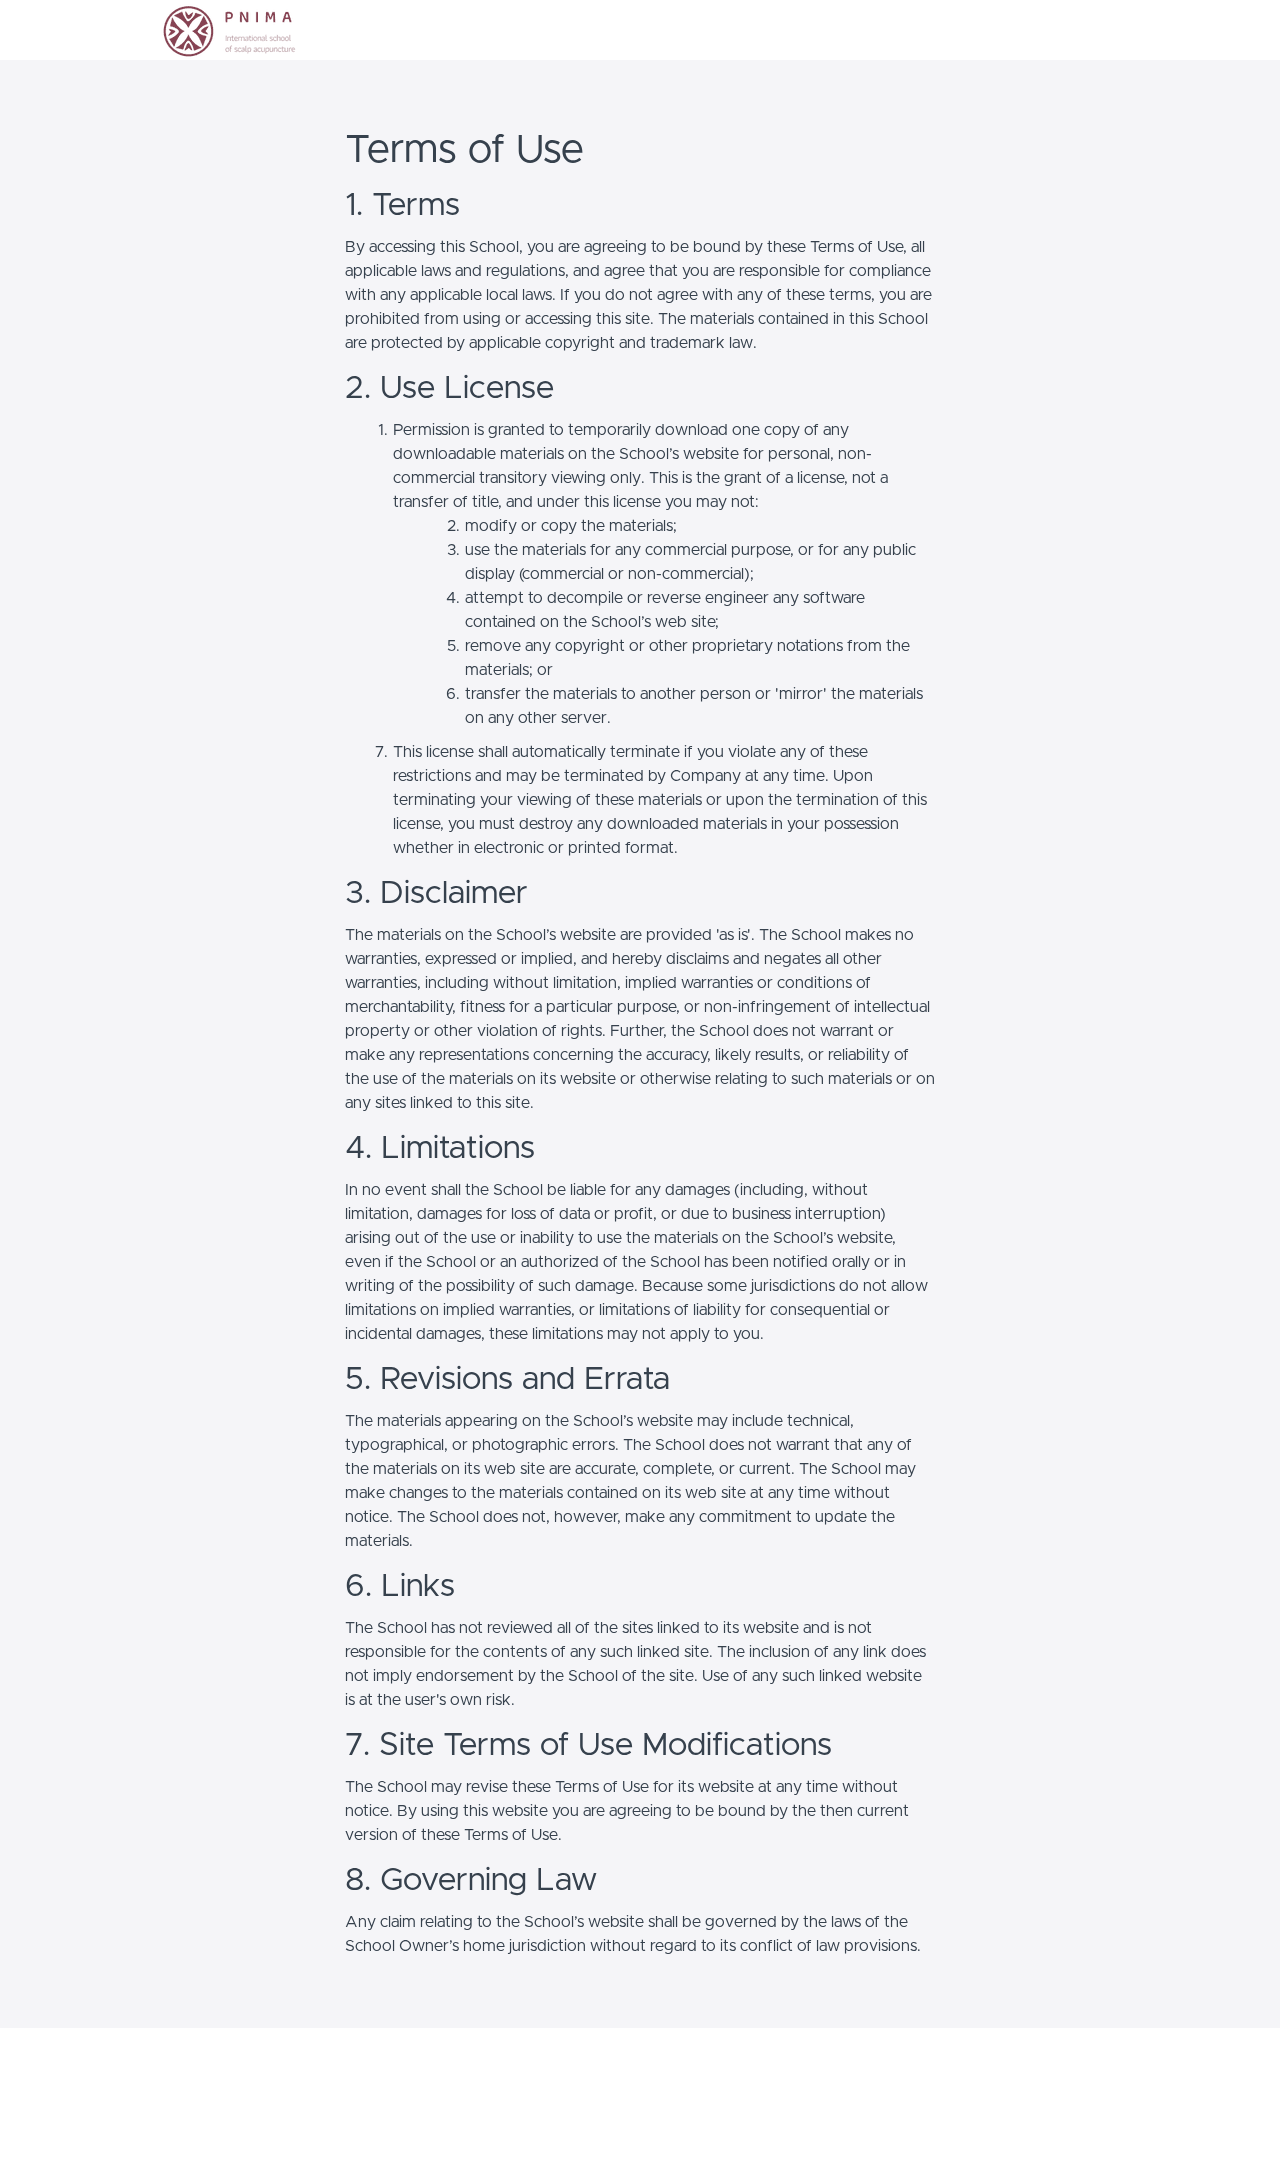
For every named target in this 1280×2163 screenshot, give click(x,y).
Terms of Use (1048, 2058)
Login (1036, 30)
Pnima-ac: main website (235, 2078)
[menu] (1061, 30)
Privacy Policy (1050, 2078)
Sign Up (1095, 30)
